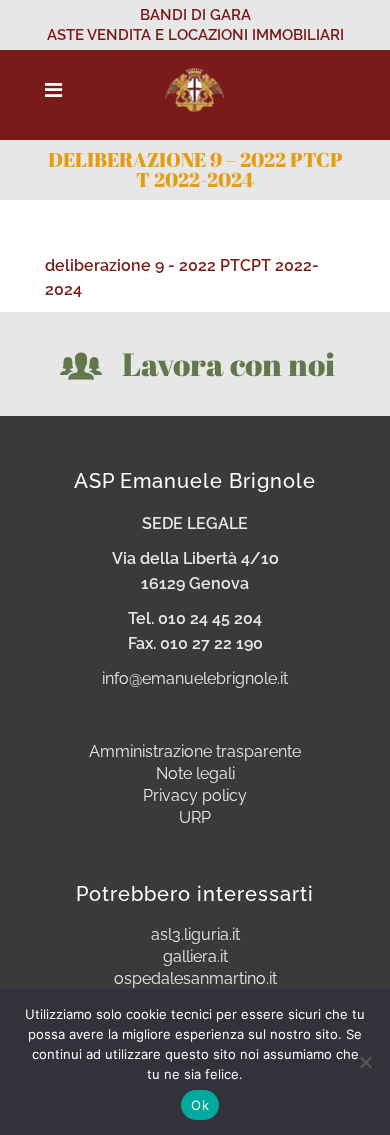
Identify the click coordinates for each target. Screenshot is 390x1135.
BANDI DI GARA (195, 15)
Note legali (195, 774)
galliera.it (195, 957)
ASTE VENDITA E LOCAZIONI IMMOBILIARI (195, 35)
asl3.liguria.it (195, 935)
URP (195, 818)
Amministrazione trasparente (195, 752)
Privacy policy (195, 796)
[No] (365, 1062)
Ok (200, 1105)
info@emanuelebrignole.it (195, 678)
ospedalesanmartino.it (195, 979)
